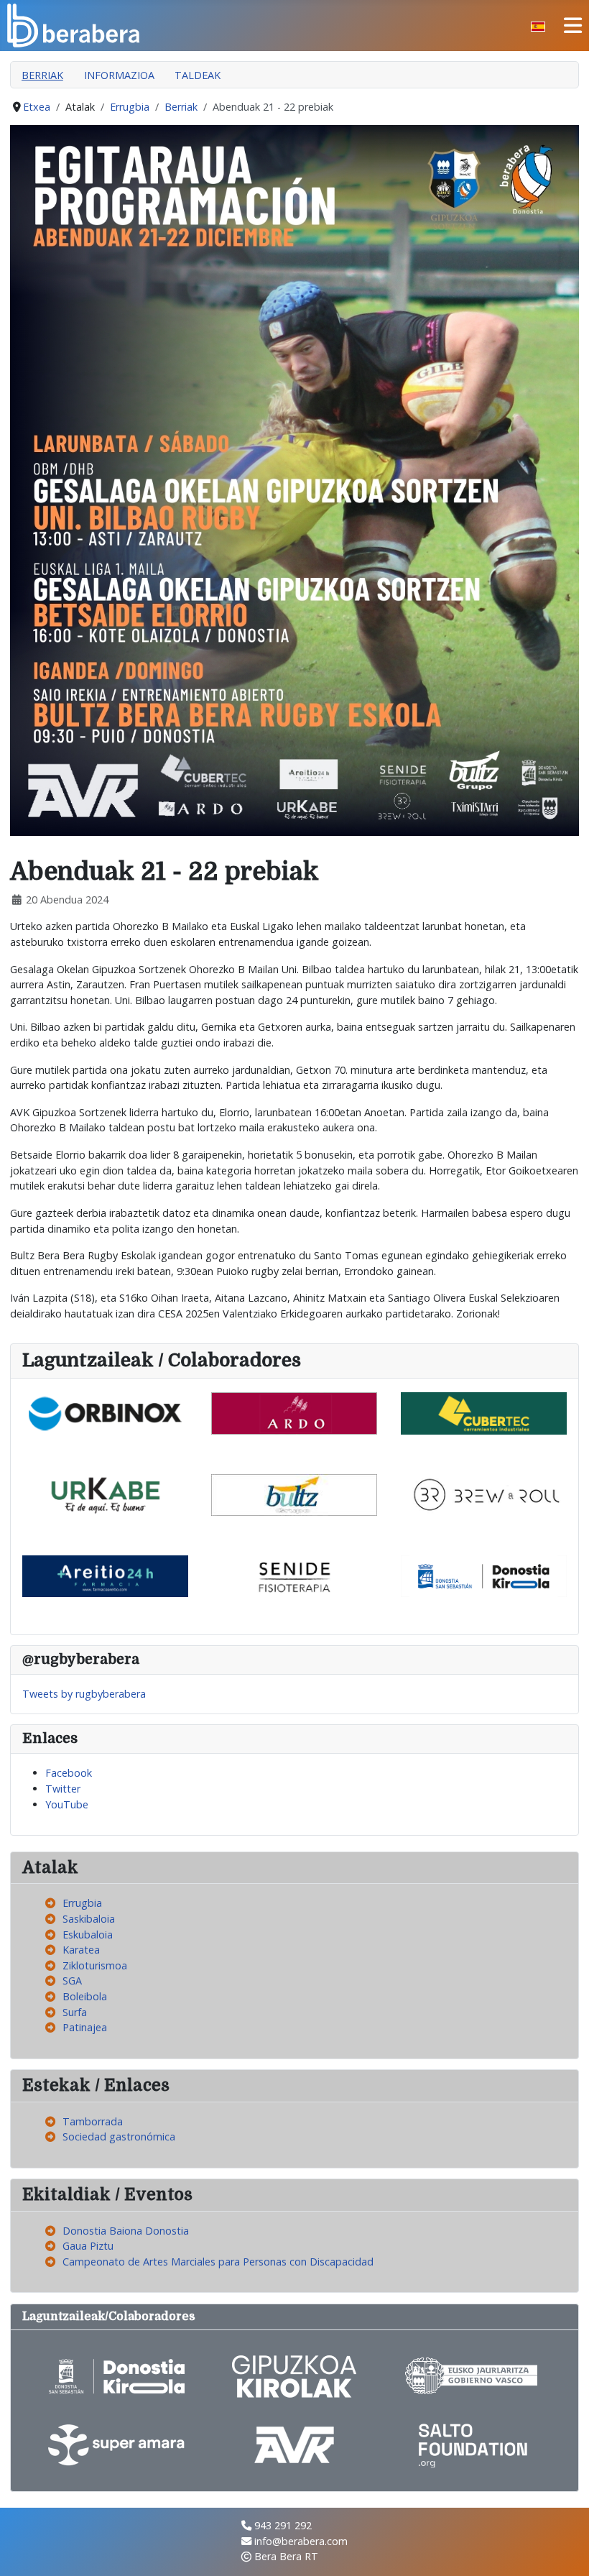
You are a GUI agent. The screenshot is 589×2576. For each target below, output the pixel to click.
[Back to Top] (565, 2551)
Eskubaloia (88, 1935)
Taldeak (198, 75)
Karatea (81, 1950)
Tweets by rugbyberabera (84, 1694)
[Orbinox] (105, 1412)
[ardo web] (294, 1412)
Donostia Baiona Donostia (126, 2231)
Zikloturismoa (95, 1965)
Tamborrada (93, 2121)
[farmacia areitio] (105, 1575)
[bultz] (294, 1494)
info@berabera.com (301, 2541)
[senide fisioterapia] (294, 1575)
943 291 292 (283, 2525)
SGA (72, 1981)
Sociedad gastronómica (119, 2136)
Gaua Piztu (88, 2246)
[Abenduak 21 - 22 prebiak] (294, 479)
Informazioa (119, 75)
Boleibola (85, 1996)
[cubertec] (484, 1412)
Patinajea (85, 2027)
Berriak (42, 75)
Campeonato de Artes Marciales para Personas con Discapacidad (218, 2262)
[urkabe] (105, 1494)
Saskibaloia (89, 1919)
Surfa (75, 2012)
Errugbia (82, 1903)
